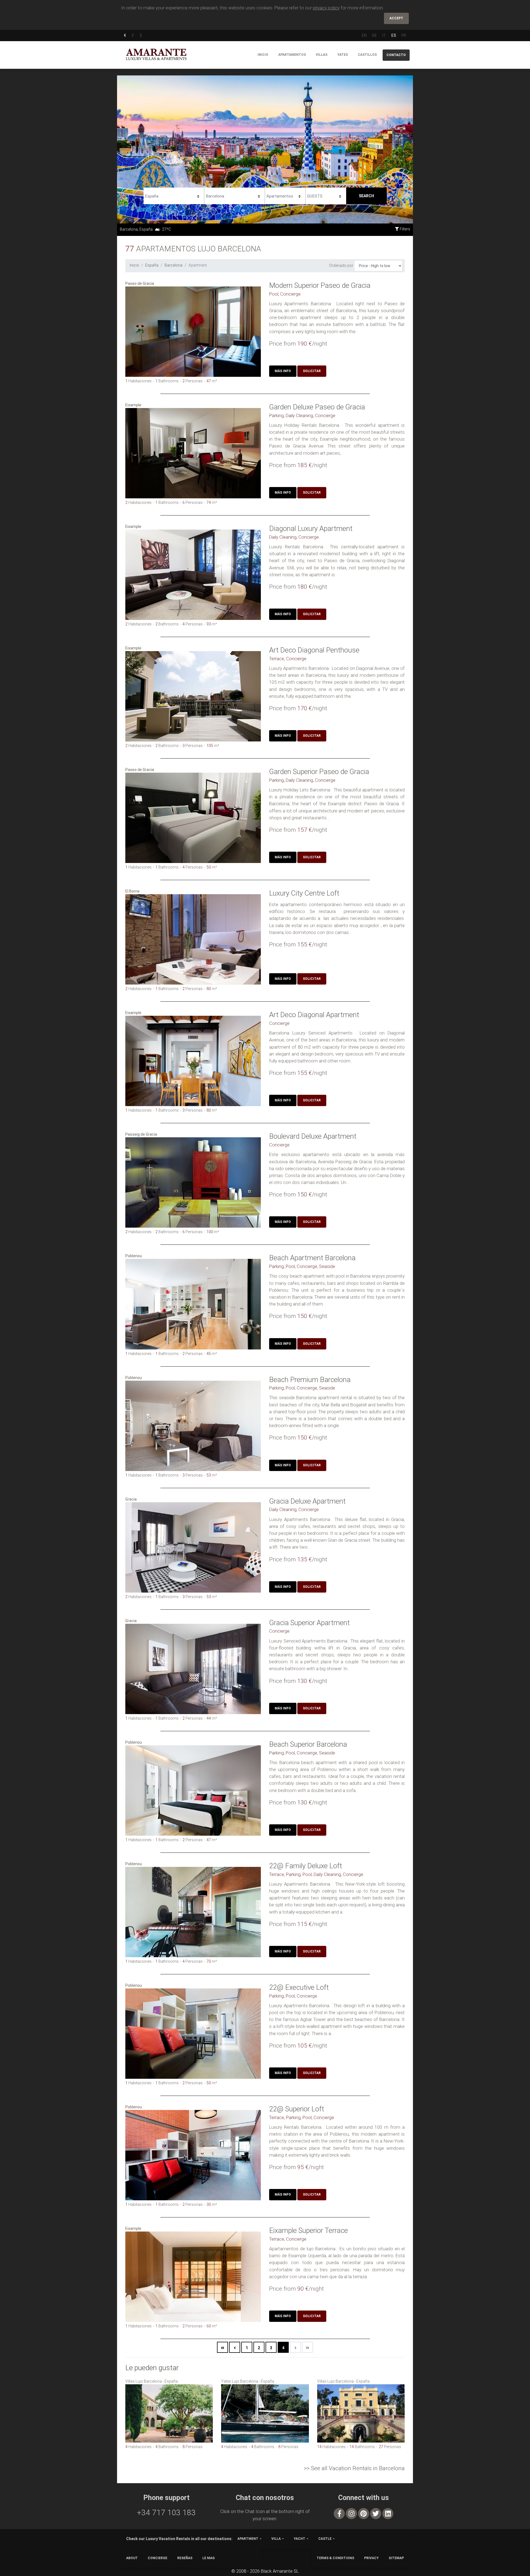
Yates (343, 55)
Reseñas (185, 2558)
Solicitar (312, 371)
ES (394, 35)
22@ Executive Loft (299, 1987)
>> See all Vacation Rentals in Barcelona (354, 2468)
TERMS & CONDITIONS (335, 2558)
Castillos (367, 55)
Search (366, 196)
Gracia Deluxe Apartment (307, 1501)
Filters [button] (405, 229)
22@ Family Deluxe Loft (306, 1866)
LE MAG (209, 2558)
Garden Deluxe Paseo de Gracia (317, 407)
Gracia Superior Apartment (309, 1623)
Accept (396, 18)
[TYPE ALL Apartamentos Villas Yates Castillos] (285, 195)
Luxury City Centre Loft (304, 893)
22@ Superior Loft (297, 2109)
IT (384, 35)
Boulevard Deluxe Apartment (313, 1136)
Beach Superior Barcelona (308, 1744)
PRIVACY (371, 2558)
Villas (322, 55)
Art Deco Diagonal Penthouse (314, 650)
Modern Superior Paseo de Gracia (320, 285)
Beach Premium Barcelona (310, 1380)
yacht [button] (300, 2539)
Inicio (263, 55)
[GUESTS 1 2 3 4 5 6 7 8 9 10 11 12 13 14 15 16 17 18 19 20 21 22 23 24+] (326, 195)
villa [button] (276, 2539)
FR (404, 35)
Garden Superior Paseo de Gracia (319, 772)
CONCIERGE (157, 2558)
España (152, 265)
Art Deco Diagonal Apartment (314, 1015)
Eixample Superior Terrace (308, 2230)
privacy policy (326, 8)
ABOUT (132, 2558)
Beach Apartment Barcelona (312, 1258)
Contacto (396, 55)
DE (374, 35)
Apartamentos (292, 55)
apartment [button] (248, 2539)
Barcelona (173, 265)
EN (364, 35)
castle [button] (325, 2539)
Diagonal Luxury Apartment (311, 528)
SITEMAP (396, 2558)
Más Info (283, 371)
